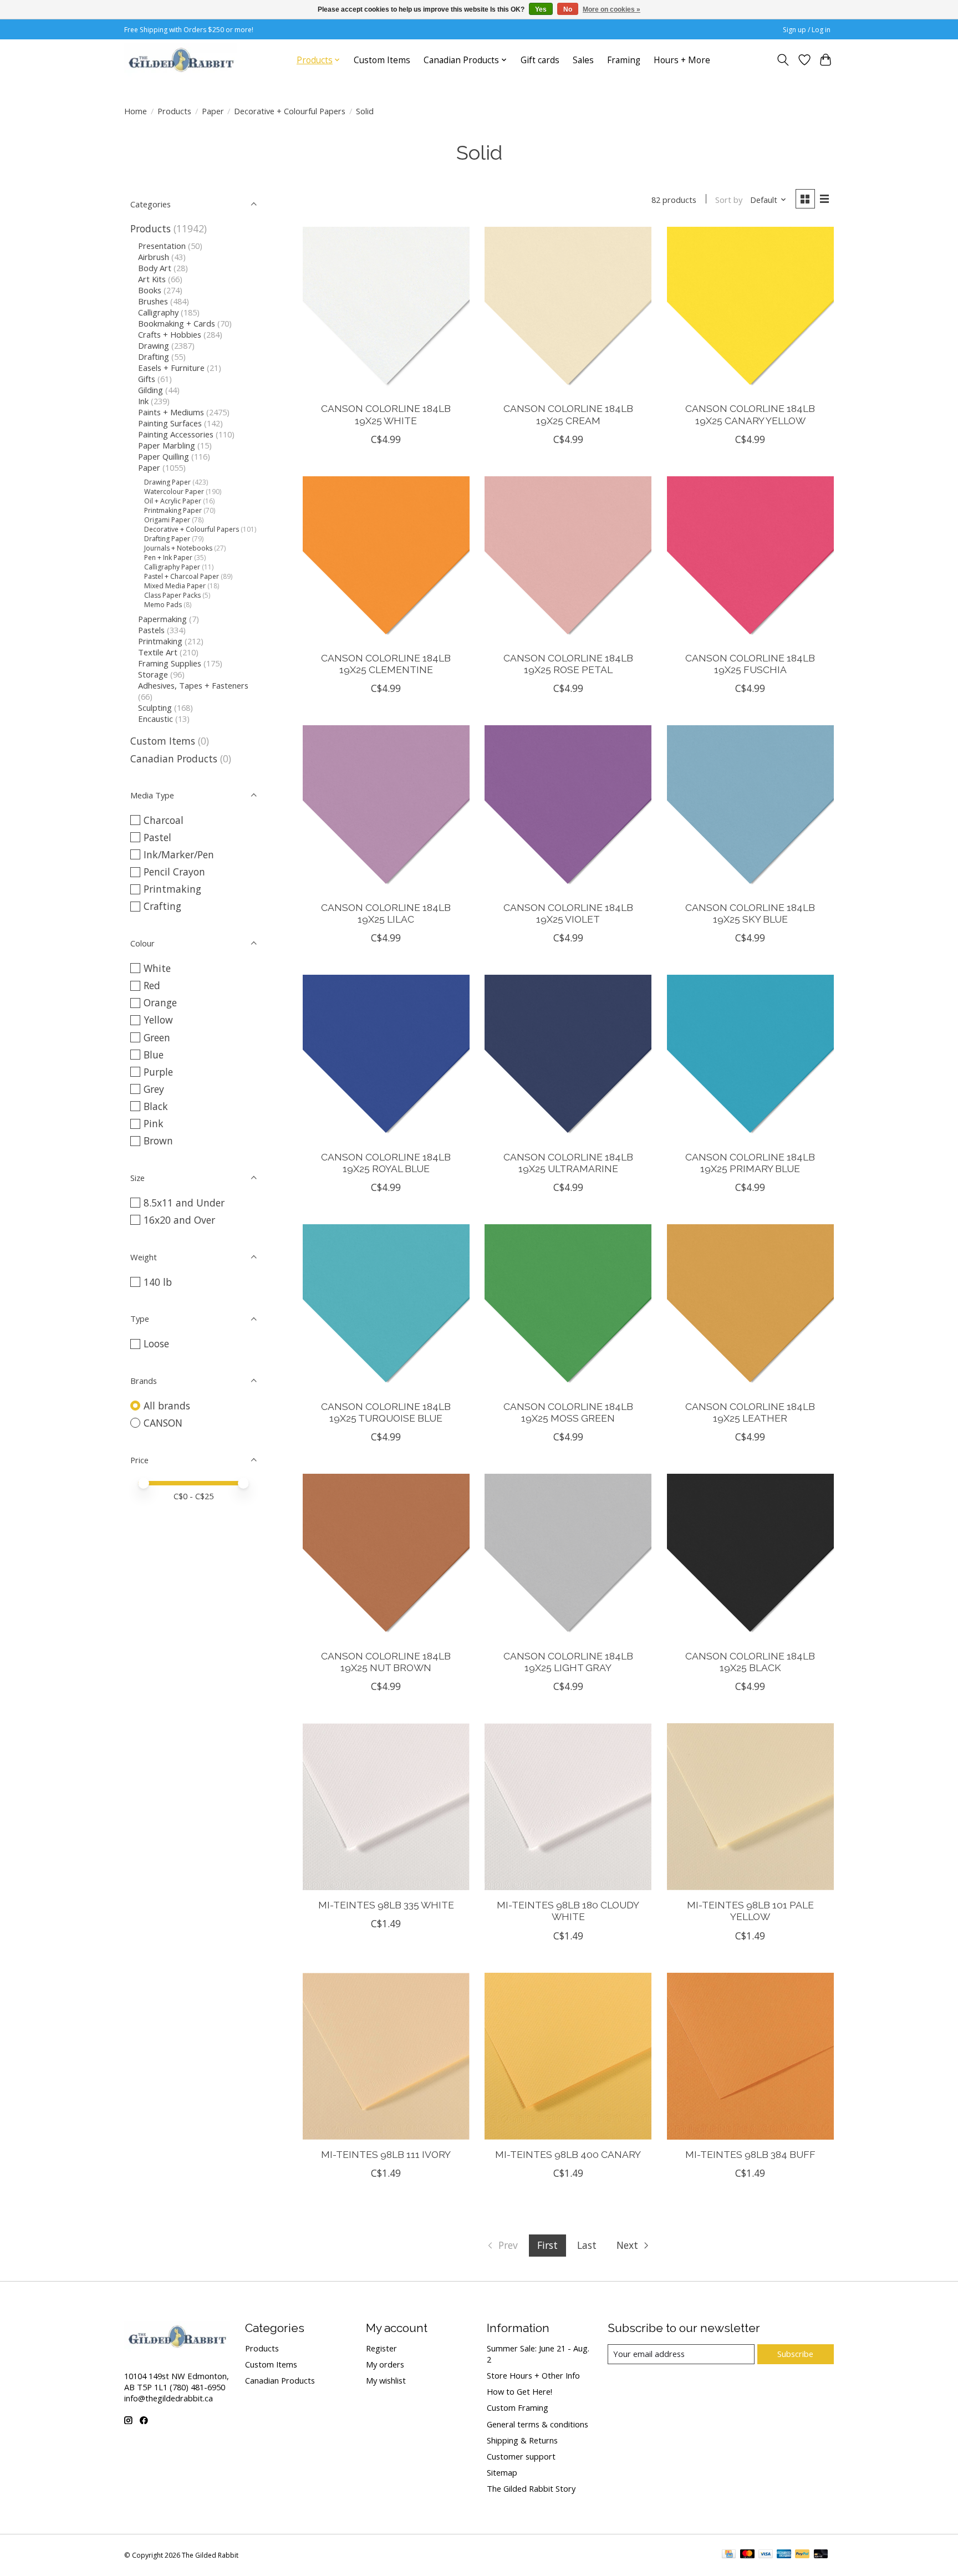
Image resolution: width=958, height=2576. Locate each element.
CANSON (163, 1423)
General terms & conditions (537, 2424)
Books (150, 290)
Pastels (151, 630)
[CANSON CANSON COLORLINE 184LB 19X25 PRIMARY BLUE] (750, 1058)
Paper (213, 111)
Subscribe (795, 2354)
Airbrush (154, 257)
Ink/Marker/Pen (179, 854)
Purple (158, 1072)
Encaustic (156, 719)
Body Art (155, 268)
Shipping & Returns (522, 2440)
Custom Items (382, 60)
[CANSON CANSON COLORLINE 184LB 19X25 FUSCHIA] (750, 560)
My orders (385, 2364)
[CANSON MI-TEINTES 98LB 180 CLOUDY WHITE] (568, 1807)
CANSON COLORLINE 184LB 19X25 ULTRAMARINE (568, 1163)
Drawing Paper (167, 482)
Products (174, 111)
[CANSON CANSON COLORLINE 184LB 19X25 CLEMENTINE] (386, 560)
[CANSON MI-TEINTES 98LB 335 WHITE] (386, 1807)
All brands (167, 1406)
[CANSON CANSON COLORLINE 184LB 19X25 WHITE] (386, 310)
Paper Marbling (167, 445)
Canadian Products (174, 758)
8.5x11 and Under (184, 1203)
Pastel (157, 837)
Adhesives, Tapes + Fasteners (193, 685)
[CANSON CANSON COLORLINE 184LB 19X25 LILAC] (386, 809)
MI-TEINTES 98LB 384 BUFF (750, 2154)
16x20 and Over (179, 1220)
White (157, 968)
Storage (153, 674)
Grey (154, 1089)
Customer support (521, 2456)
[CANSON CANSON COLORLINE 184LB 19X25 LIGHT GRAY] (568, 1557)
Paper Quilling (164, 456)
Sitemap (502, 2472)
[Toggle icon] (783, 60)
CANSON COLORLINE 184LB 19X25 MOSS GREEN (568, 1412)
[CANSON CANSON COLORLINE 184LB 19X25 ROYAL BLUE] (386, 1058)
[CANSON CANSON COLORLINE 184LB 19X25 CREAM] (568, 310)
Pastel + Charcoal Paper (182, 576)
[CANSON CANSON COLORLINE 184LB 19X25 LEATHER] (750, 1308)
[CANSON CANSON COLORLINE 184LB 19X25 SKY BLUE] (750, 809)
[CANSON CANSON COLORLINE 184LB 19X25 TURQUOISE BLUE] (386, 1308)
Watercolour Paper (174, 492)
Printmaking (160, 641)
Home (136, 111)
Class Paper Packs (172, 595)
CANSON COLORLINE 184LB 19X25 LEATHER (750, 1412)
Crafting (162, 906)
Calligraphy (158, 312)
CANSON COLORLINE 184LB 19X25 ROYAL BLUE (386, 1163)
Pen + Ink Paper (168, 558)
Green (157, 1037)
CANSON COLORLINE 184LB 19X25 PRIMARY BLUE (750, 1163)
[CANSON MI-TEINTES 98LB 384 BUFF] (750, 2056)
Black (156, 1106)
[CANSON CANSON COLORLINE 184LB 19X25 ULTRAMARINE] (568, 1058)
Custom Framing (518, 2407)
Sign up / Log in (807, 30)
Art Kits (152, 279)
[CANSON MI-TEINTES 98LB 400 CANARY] (568, 2056)
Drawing (154, 345)
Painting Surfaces (170, 423)
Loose (156, 1343)
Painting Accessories (176, 434)
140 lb (158, 1282)
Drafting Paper (167, 539)
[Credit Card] (729, 2555)
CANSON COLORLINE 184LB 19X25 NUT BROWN (386, 1662)
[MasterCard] (747, 2555)
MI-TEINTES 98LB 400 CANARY (568, 2154)
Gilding (151, 390)
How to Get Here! (519, 2391)
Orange (160, 1002)
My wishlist (386, 2380)
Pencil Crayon (174, 872)
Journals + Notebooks (178, 548)
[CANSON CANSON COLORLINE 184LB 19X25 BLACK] (750, 1557)
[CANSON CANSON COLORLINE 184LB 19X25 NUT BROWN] (386, 1557)
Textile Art (158, 652)
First (547, 2245)
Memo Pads (163, 605)
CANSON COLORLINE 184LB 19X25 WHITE (386, 414)
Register (381, 2348)
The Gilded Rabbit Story (531, 2488)
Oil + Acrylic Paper (173, 501)
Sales (583, 60)
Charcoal (164, 820)
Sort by (729, 200)
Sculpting (155, 707)
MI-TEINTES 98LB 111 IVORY (386, 2154)
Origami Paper (167, 520)
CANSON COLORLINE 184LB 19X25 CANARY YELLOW (750, 414)
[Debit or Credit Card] (821, 2555)
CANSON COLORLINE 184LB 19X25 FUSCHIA (750, 664)
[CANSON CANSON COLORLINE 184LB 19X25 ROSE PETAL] (568, 560)
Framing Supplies (170, 663)
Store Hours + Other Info (533, 2375)
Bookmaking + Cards (177, 323)
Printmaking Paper (173, 510)
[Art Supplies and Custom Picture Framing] (181, 60)
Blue (154, 1055)
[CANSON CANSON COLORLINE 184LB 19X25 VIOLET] (568, 809)
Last (587, 2245)
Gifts (147, 379)
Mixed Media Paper (175, 586)
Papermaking (162, 619)
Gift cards (540, 60)
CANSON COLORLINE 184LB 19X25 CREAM (568, 414)
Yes (541, 9)
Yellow (158, 1020)
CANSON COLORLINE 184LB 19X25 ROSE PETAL (568, 664)
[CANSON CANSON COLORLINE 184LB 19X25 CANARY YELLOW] (750, 310)
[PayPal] (802, 2555)
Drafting (154, 357)
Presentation (162, 246)
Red (152, 985)
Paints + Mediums (171, 412)
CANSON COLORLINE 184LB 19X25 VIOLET (568, 913)
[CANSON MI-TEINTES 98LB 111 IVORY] (386, 2056)
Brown (158, 1141)
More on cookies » (612, 9)
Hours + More (682, 60)
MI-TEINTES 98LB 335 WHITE (386, 1905)
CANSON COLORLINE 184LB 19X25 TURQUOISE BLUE (386, 1412)
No (568, 9)
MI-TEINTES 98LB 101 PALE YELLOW (750, 1911)
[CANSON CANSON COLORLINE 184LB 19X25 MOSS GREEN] (568, 1308)
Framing (624, 60)
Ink (143, 401)
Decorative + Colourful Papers (290, 111)
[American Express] (784, 2555)
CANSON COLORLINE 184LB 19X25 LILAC (386, 913)
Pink (154, 1123)
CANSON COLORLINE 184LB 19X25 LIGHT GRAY (568, 1662)
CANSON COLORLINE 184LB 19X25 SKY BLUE (750, 913)
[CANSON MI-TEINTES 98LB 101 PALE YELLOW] (750, 1807)
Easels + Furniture (171, 368)
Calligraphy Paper (172, 567)
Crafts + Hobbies (170, 334)
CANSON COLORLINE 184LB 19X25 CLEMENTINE (386, 664)
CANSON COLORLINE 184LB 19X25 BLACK (750, 1662)
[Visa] (766, 2555)
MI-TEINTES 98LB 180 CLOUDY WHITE (568, 1911)
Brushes (153, 301)
